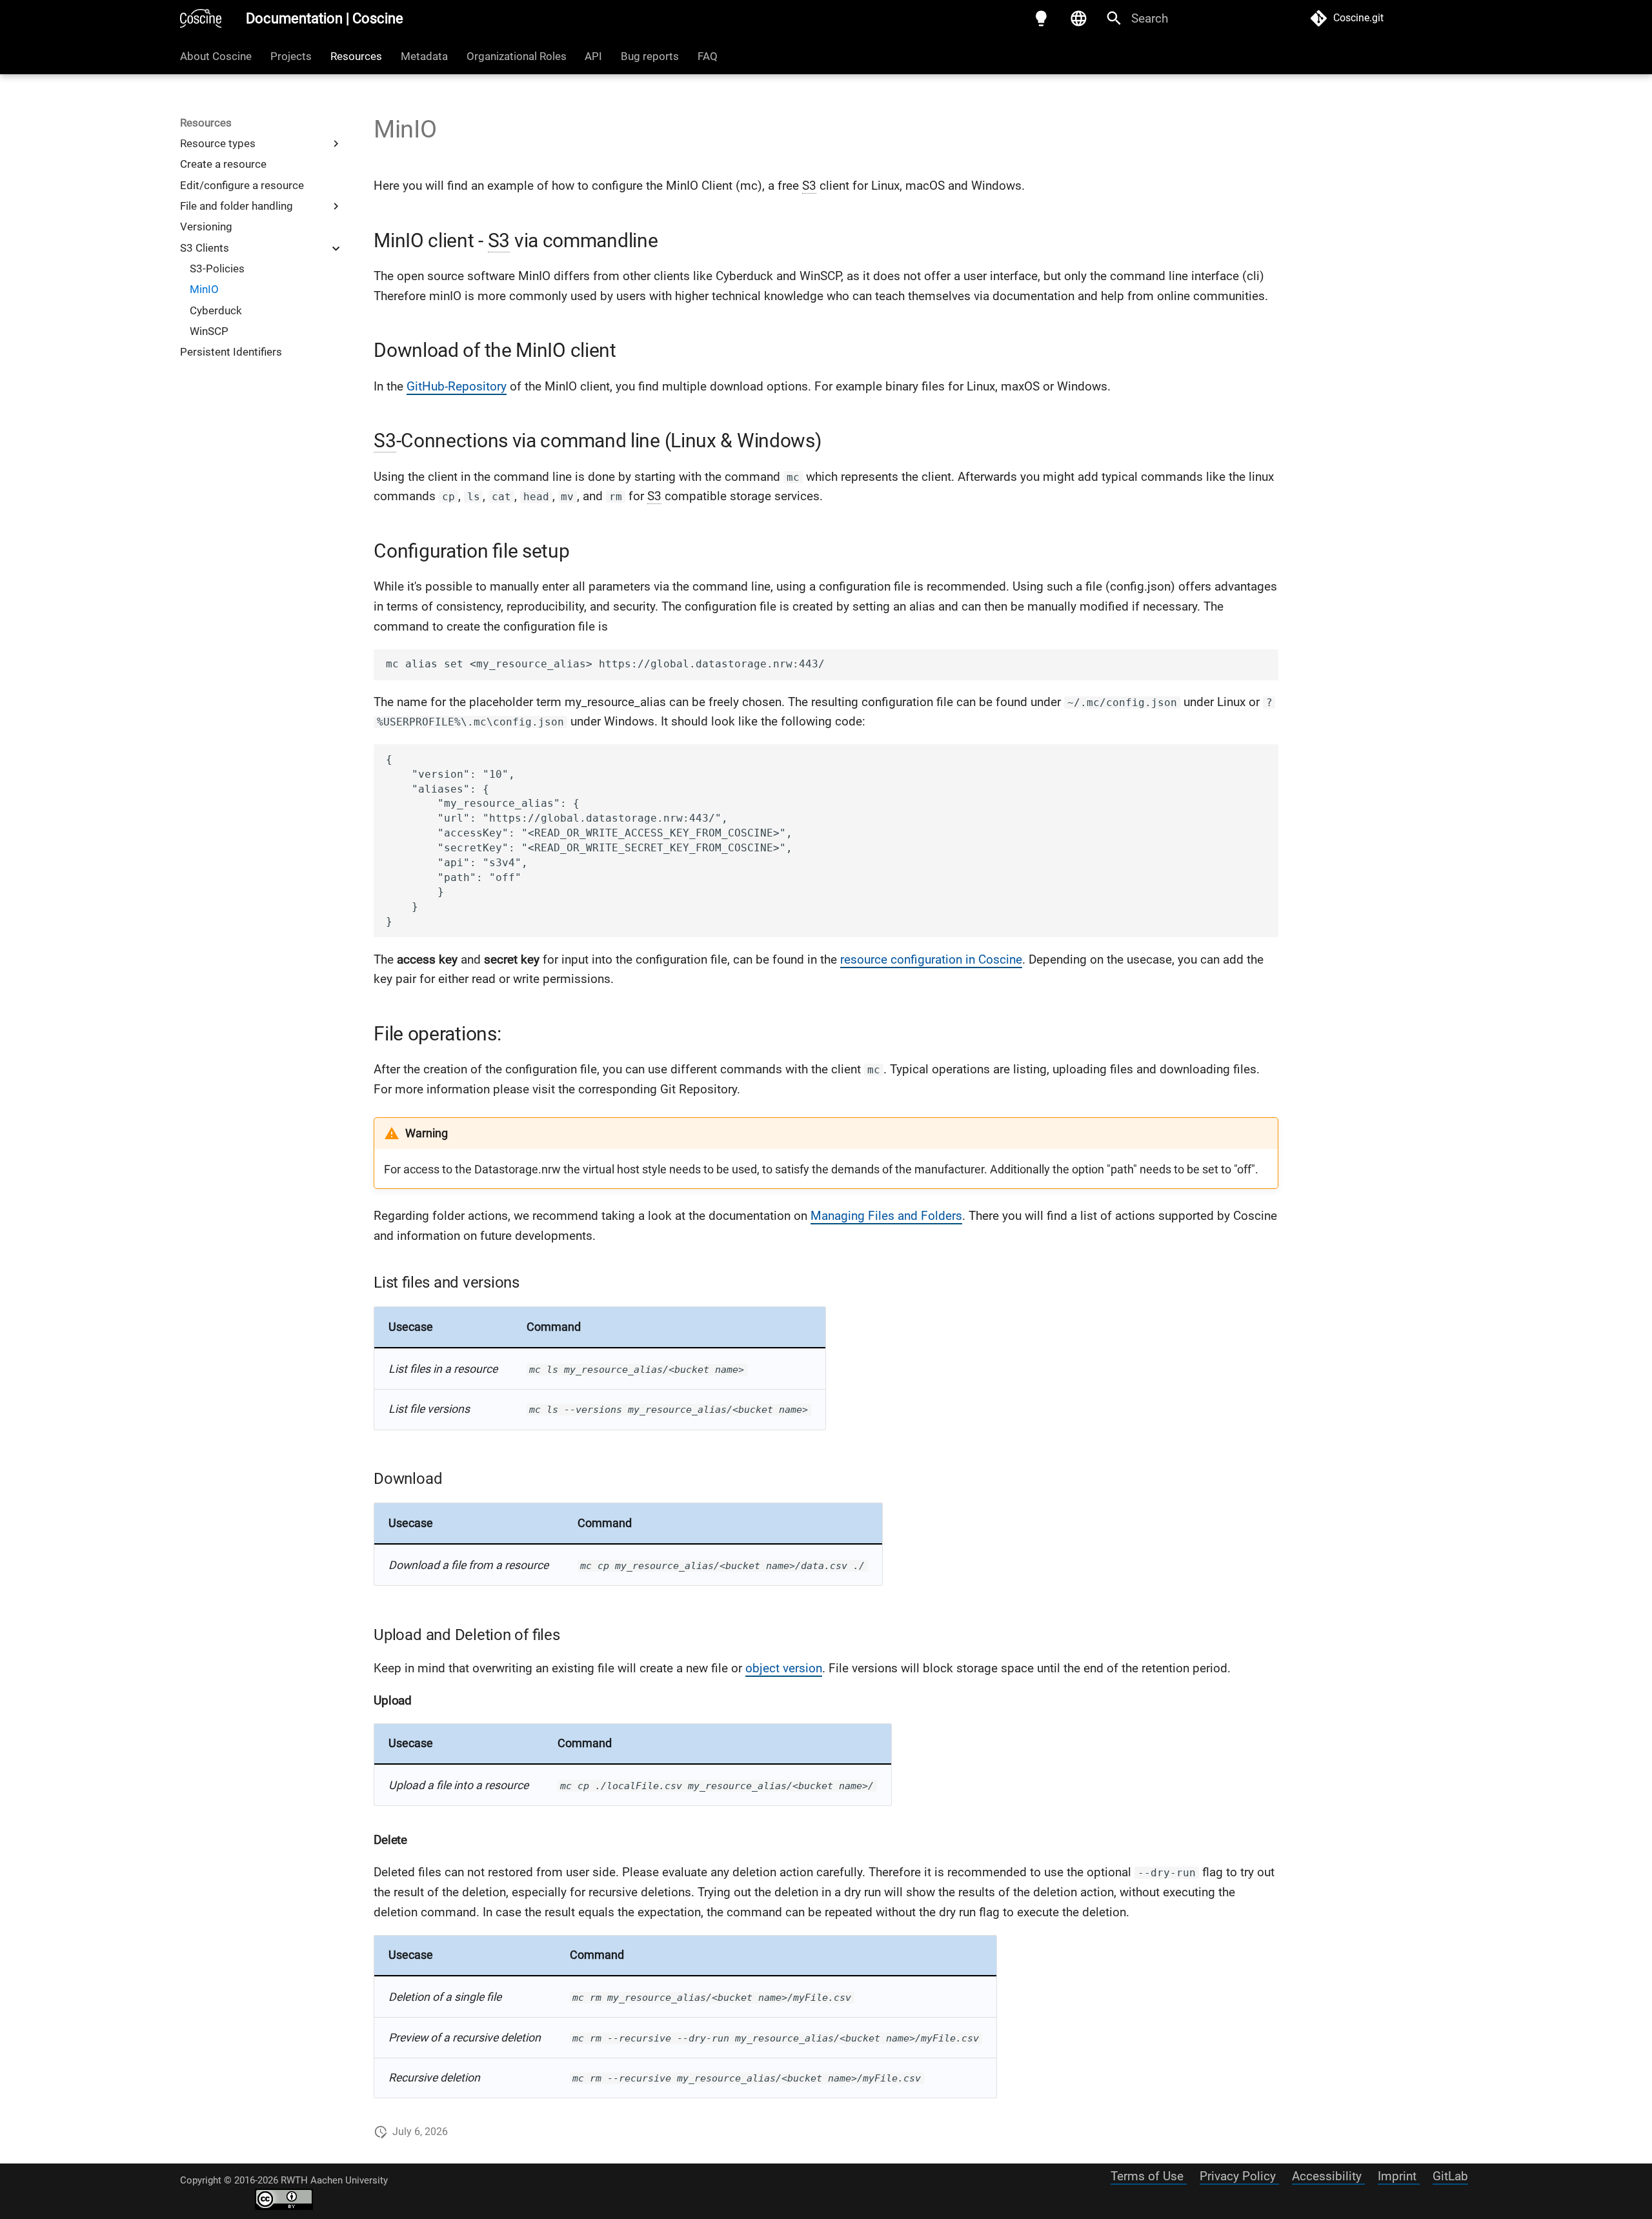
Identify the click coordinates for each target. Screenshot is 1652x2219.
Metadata (424, 56)
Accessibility (1328, 2176)
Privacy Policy (1239, 2176)
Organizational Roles (516, 56)
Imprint (1399, 2176)
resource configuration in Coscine (931, 959)
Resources (356, 56)
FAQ (708, 56)
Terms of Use (1149, 2176)
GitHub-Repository (457, 386)
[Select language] (1078, 19)
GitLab (1450, 2176)
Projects (291, 56)
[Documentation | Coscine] (201, 19)
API (593, 56)
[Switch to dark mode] (1042, 19)
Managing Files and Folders (886, 1216)
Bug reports (650, 56)
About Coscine (216, 56)
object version (784, 1668)
